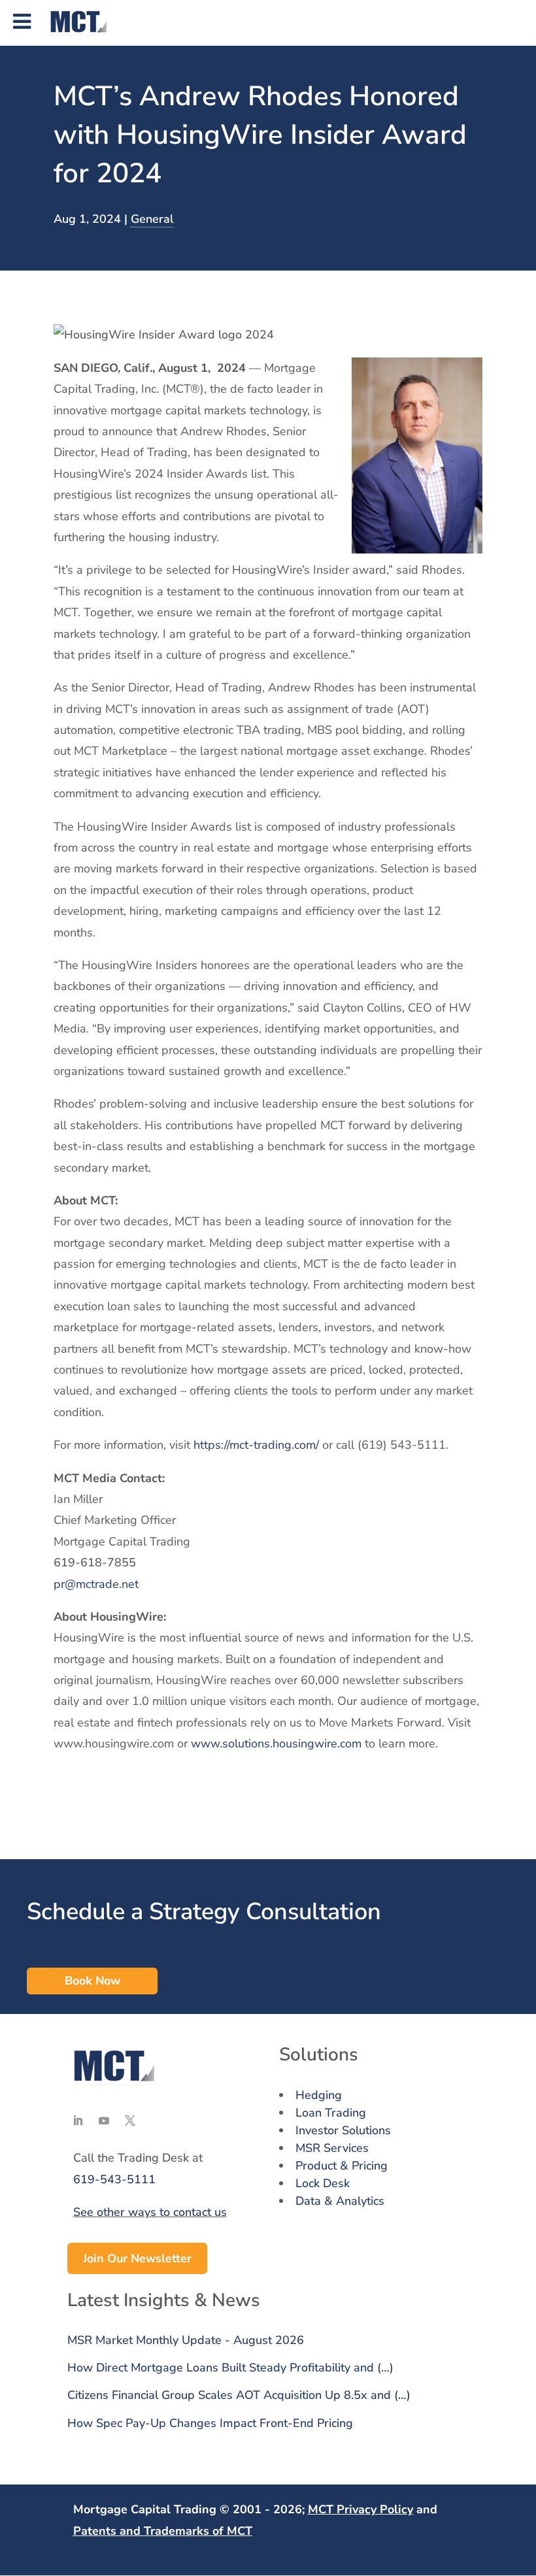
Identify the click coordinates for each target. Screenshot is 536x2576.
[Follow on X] (130, 2121)
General (152, 219)
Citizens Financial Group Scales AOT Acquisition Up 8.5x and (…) (239, 2395)
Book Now (92, 1981)
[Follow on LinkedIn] (78, 2121)
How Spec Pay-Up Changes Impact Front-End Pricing (210, 2423)
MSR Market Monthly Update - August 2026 (186, 2340)
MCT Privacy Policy (360, 2509)
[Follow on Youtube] (104, 2121)
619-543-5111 (114, 2179)
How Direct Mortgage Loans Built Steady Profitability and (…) (230, 2368)
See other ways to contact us (150, 2212)
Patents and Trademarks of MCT (163, 2531)
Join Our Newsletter (137, 2258)
